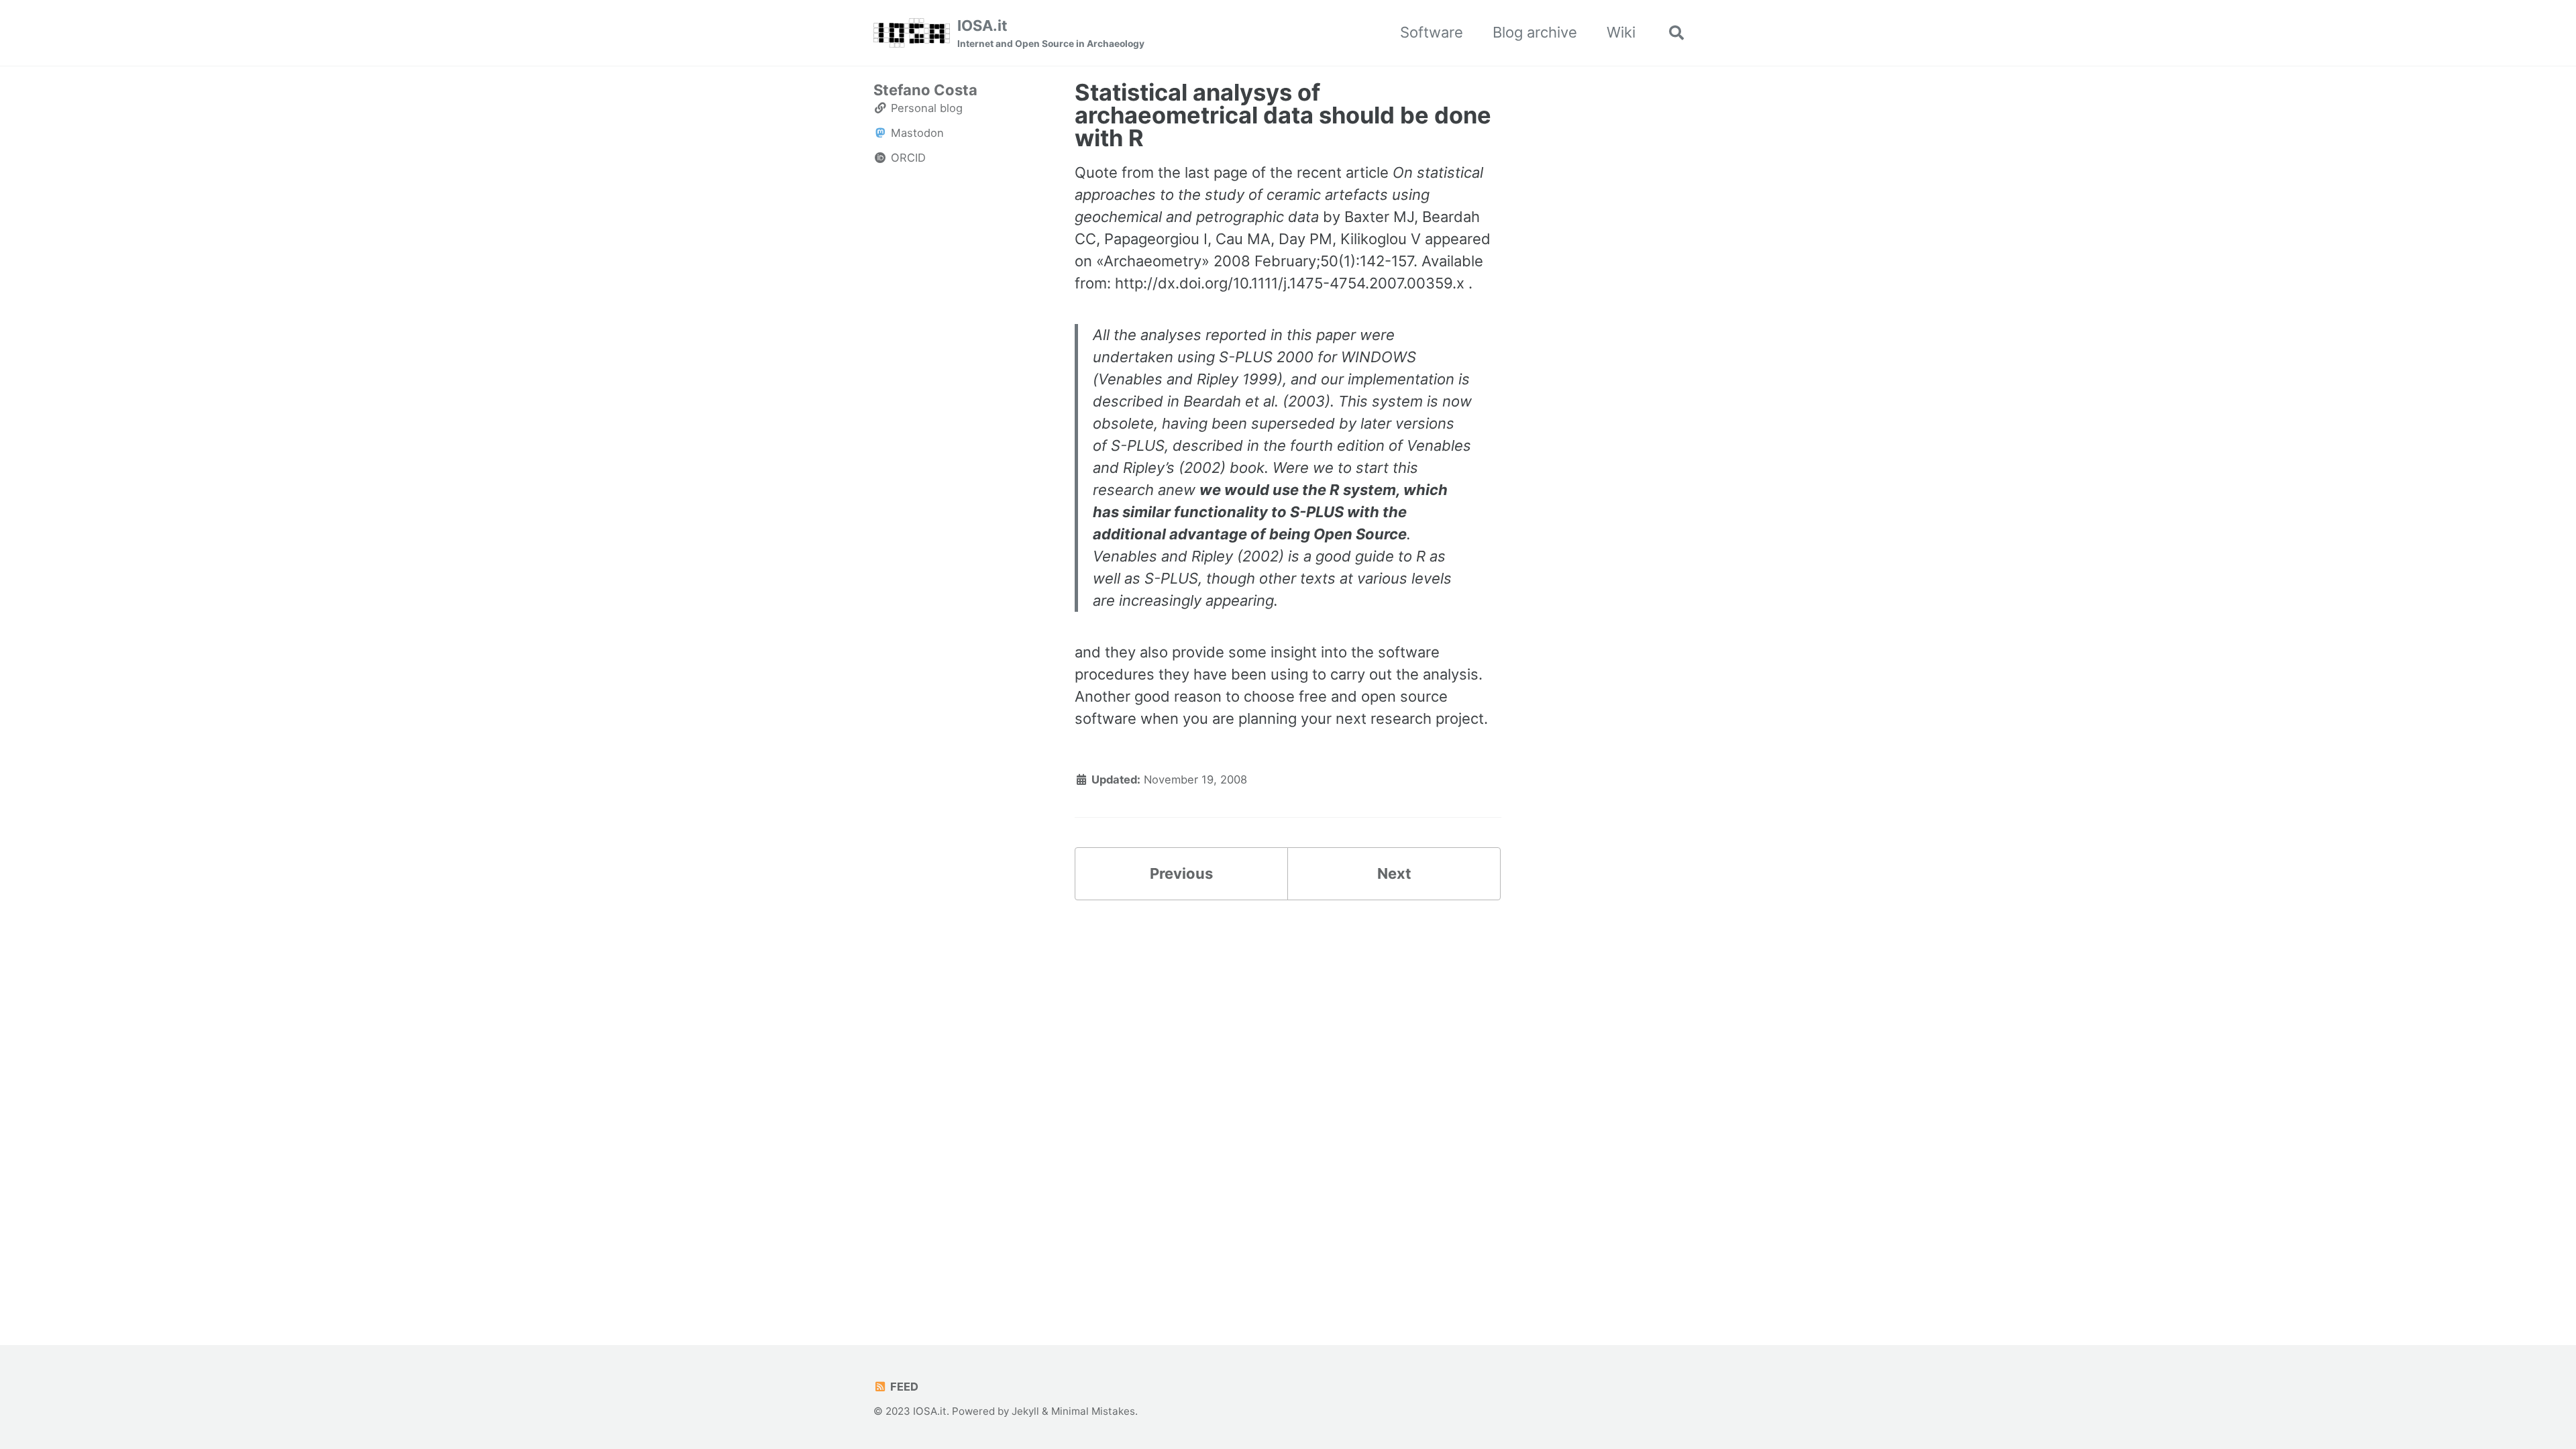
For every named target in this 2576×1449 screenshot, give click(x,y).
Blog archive (1535, 32)
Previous (1181, 873)
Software (1432, 32)
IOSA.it (1051, 33)
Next (1394, 873)
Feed (903, 1387)
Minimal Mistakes (1093, 1411)
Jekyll (1025, 1411)
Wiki (1621, 32)
